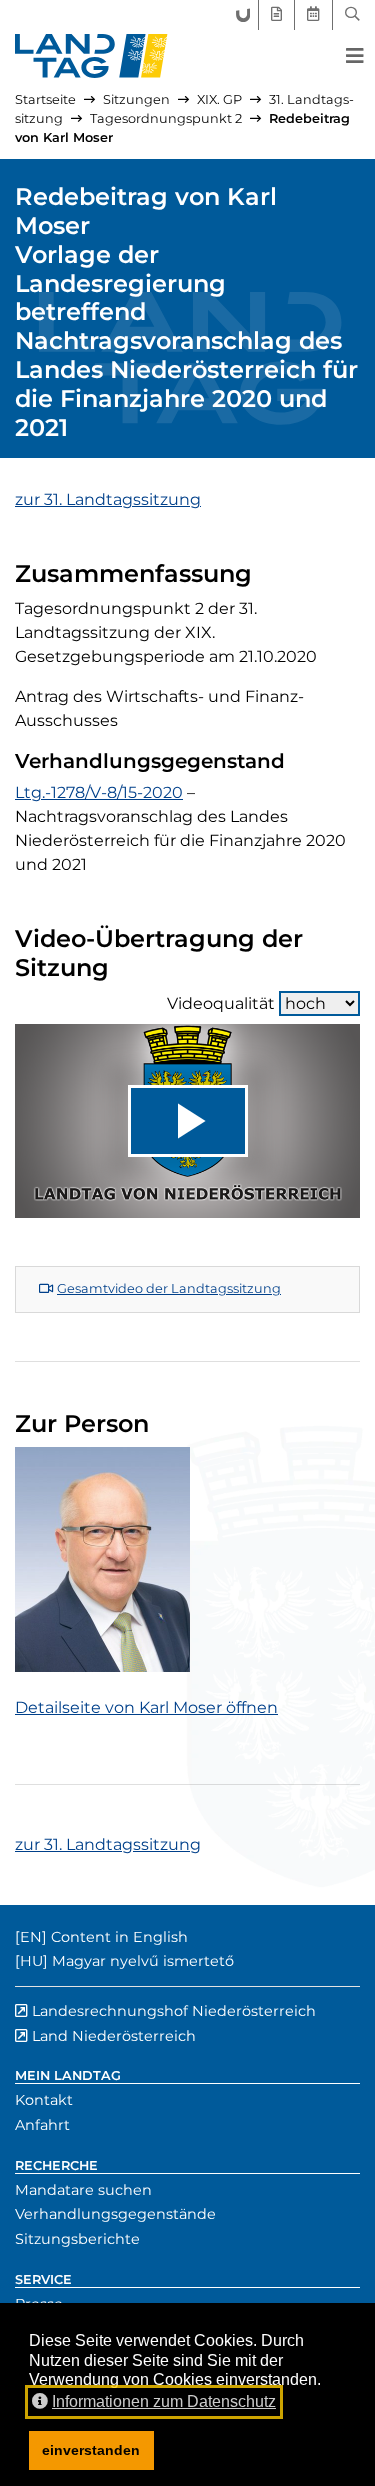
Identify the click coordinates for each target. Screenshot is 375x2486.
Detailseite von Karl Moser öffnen (146, 1707)
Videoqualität (221, 1003)
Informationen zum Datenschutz (164, 2401)
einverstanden (91, 2450)
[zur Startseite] (91, 56)
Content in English (119, 1937)
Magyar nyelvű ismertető (143, 1961)
